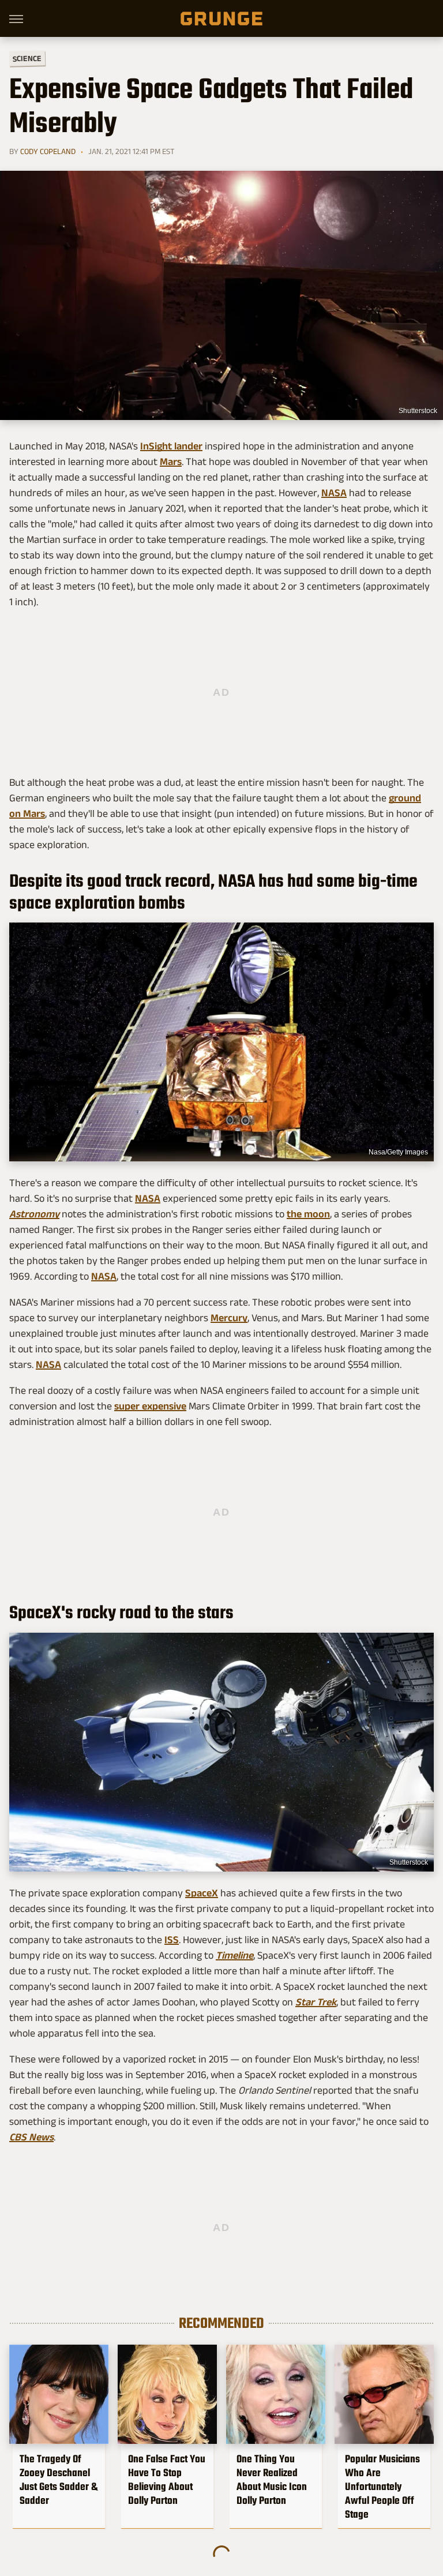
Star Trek (316, 2002)
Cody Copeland (48, 151)
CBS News (31, 2137)
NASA (334, 493)
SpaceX (202, 1893)
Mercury (229, 1318)
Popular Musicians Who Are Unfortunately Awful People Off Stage (382, 2487)
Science (27, 58)
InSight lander (171, 446)
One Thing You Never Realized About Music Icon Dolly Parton (272, 2480)
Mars (171, 462)
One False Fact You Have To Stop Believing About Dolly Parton (167, 2480)
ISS (172, 1940)
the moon (308, 1214)
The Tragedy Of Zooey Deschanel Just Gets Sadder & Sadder (59, 2480)
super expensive (150, 1406)
